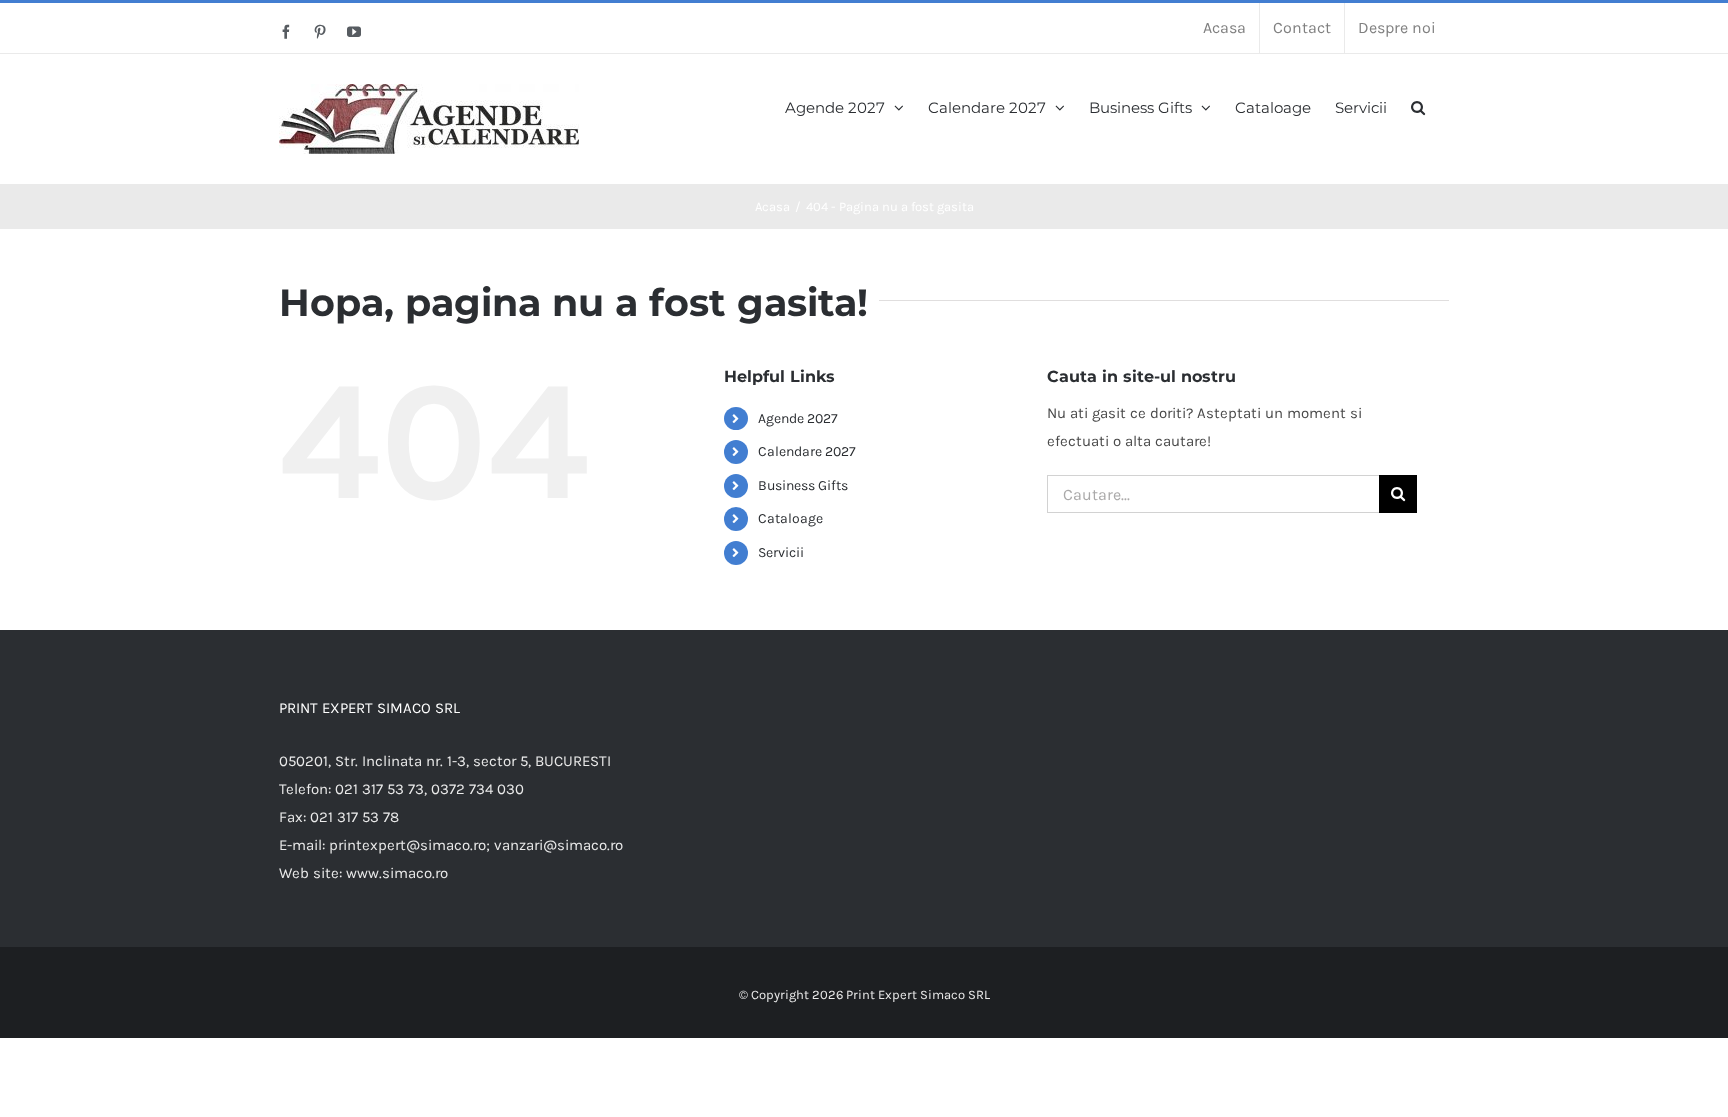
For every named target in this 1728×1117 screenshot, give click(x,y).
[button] (1418, 105)
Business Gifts (803, 485)
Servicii (781, 552)
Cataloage (790, 518)
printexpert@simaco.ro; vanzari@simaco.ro (476, 845)
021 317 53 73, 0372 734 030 (429, 789)
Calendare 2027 (807, 451)
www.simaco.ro (397, 873)
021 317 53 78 (354, 817)
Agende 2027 (798, 418)
